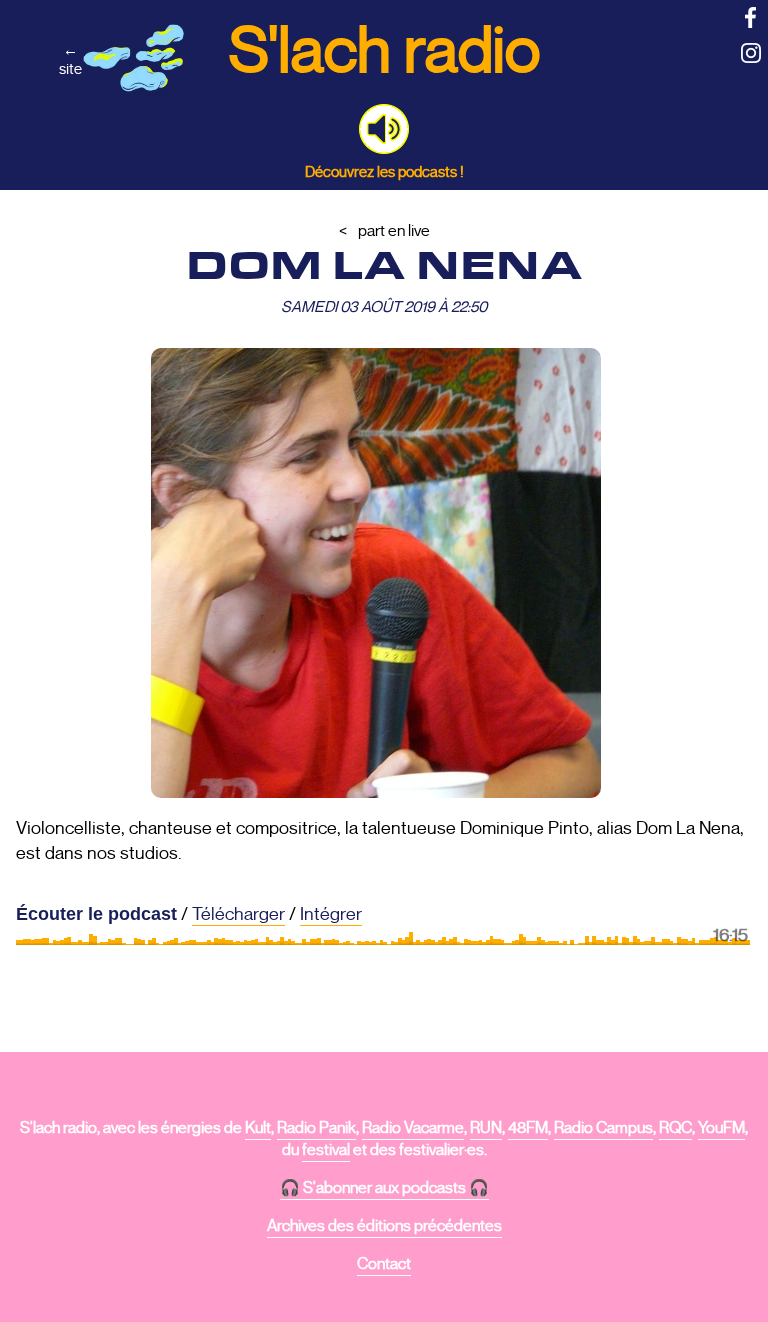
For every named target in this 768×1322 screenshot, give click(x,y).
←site (70, 59)
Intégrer (331, 914)
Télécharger (238, 914)
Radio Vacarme (413, 1128)
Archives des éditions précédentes (384, 1226)
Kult (258, 1128)
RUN (486, 1128)
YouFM (721, 1128)
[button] (384, 129)
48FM (528, 1128)
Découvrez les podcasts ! (384, 171)
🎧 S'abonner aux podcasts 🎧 (384, 1188)
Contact (384, 1264)
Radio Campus (603, 1128)
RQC (675, 1128)
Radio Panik (316, 1128)
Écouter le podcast (96, 914)
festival (326, 1150)
